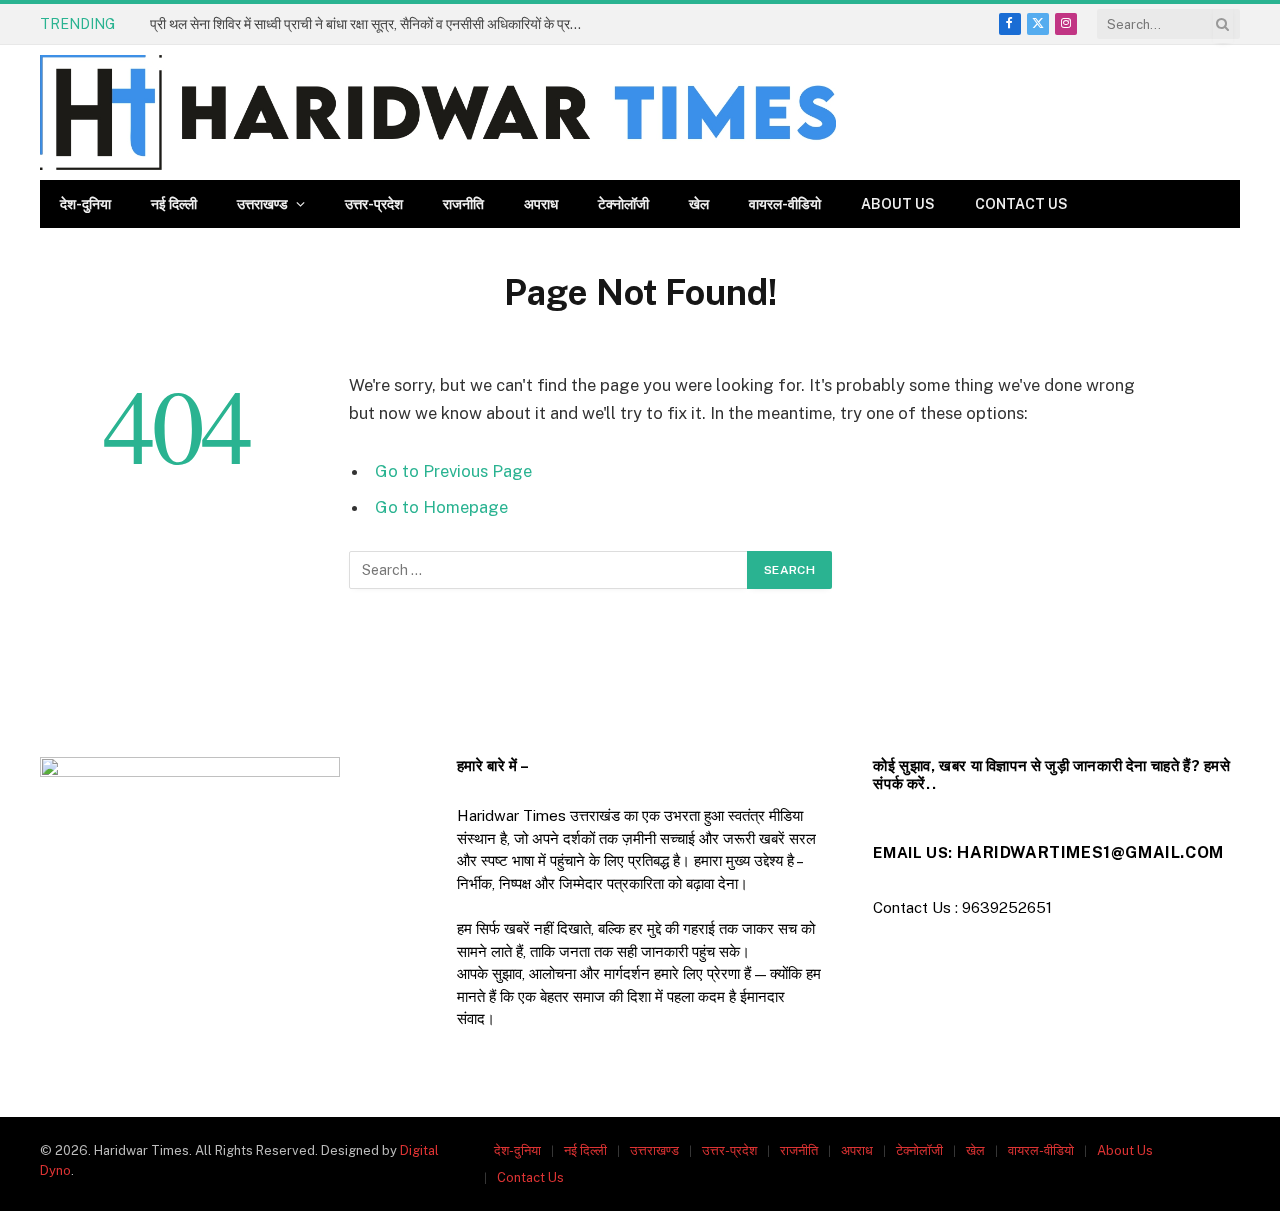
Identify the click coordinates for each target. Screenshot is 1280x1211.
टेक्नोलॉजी (623, 204)
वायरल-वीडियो (785, 204)
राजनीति (463, 204)
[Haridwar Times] (438, 112)
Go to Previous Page (453, 471)
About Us (898, 204)
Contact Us (1021, 204)
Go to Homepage (441, 507)
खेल (699, 204)
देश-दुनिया (85, 204)
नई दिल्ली (174, 204)
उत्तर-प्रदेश (374, 204)
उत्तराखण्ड (262, 204)
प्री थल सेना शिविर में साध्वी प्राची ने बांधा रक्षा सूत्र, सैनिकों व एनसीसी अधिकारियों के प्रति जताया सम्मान (375, 24)
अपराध (541, 204)
